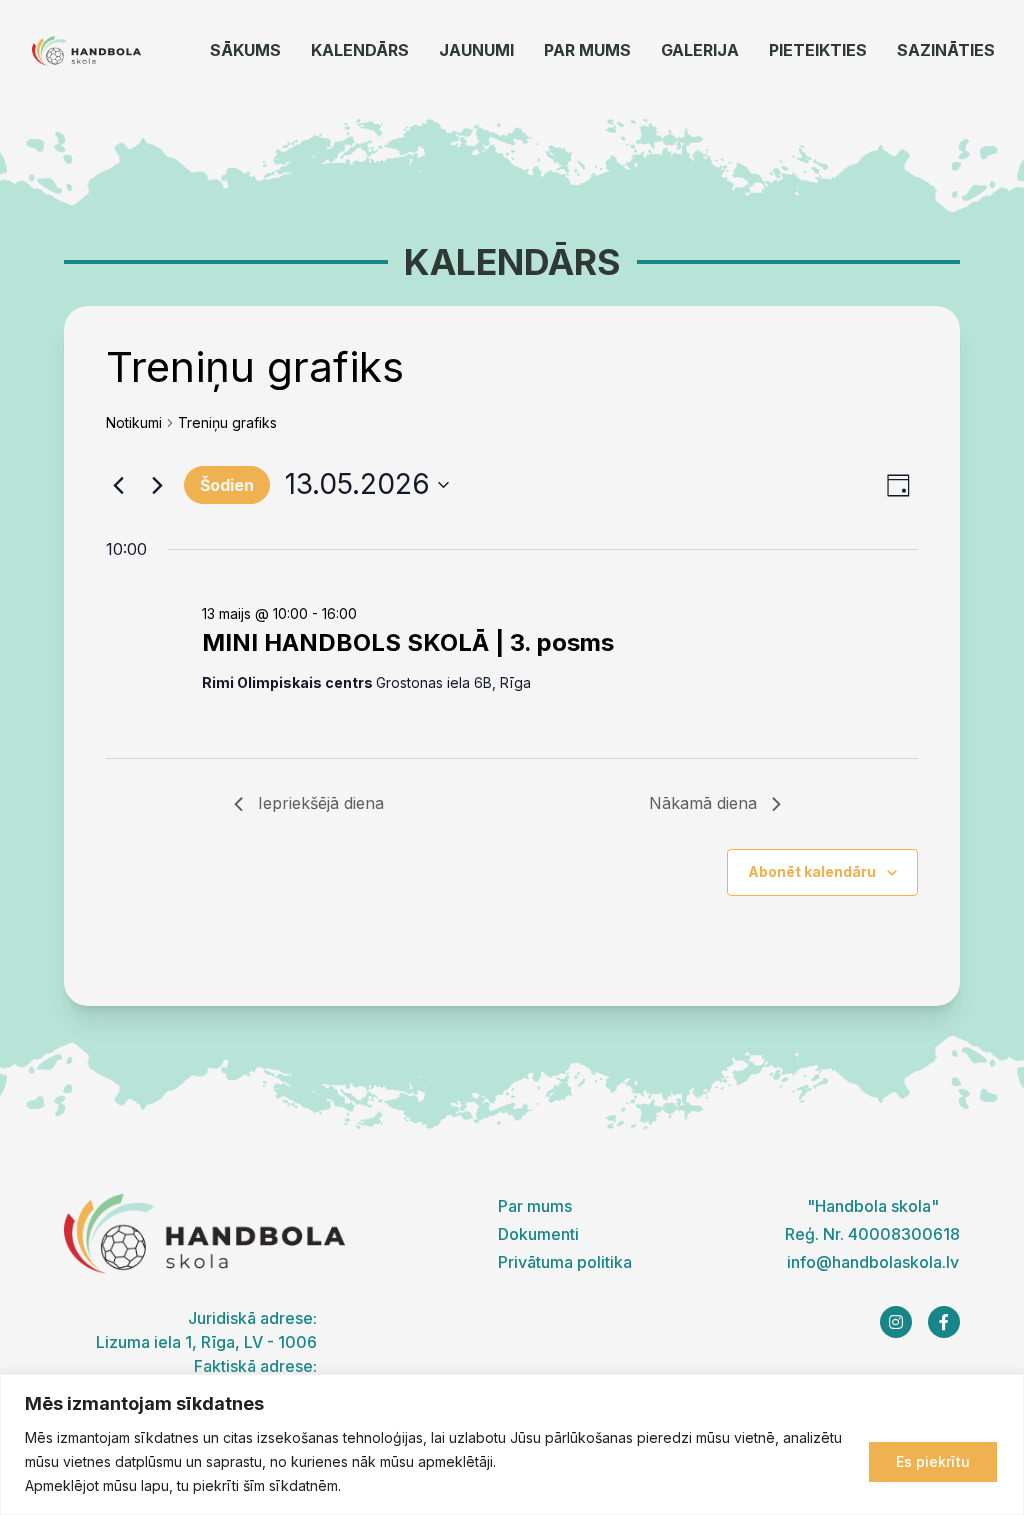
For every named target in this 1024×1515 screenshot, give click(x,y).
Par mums (587, 50)
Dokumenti (538, 1234)
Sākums (245, 50)
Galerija (700, 50)
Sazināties (946, 50)
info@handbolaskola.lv (873, 1262)
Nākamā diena (703, 803)
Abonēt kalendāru (812, 871)
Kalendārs (360, 50)
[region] (512, 1444)
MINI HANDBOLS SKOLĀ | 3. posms (408, 642)
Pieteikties (818, 50)
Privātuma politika (565, 1262)
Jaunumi (476, 50)
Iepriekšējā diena (321, 803)
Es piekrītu (933, 1461)
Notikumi (134, 422)
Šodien (227, 485)
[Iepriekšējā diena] (118, 485)
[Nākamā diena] (157, 485)
